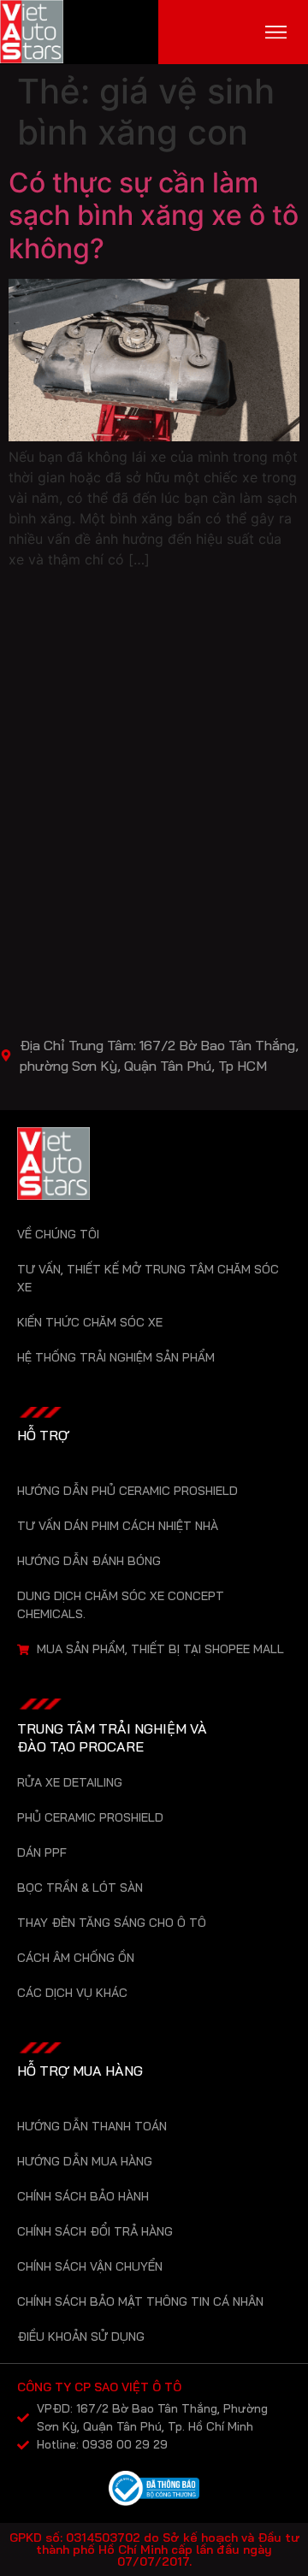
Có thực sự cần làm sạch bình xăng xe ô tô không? (154, 216)
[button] (276, 32)
